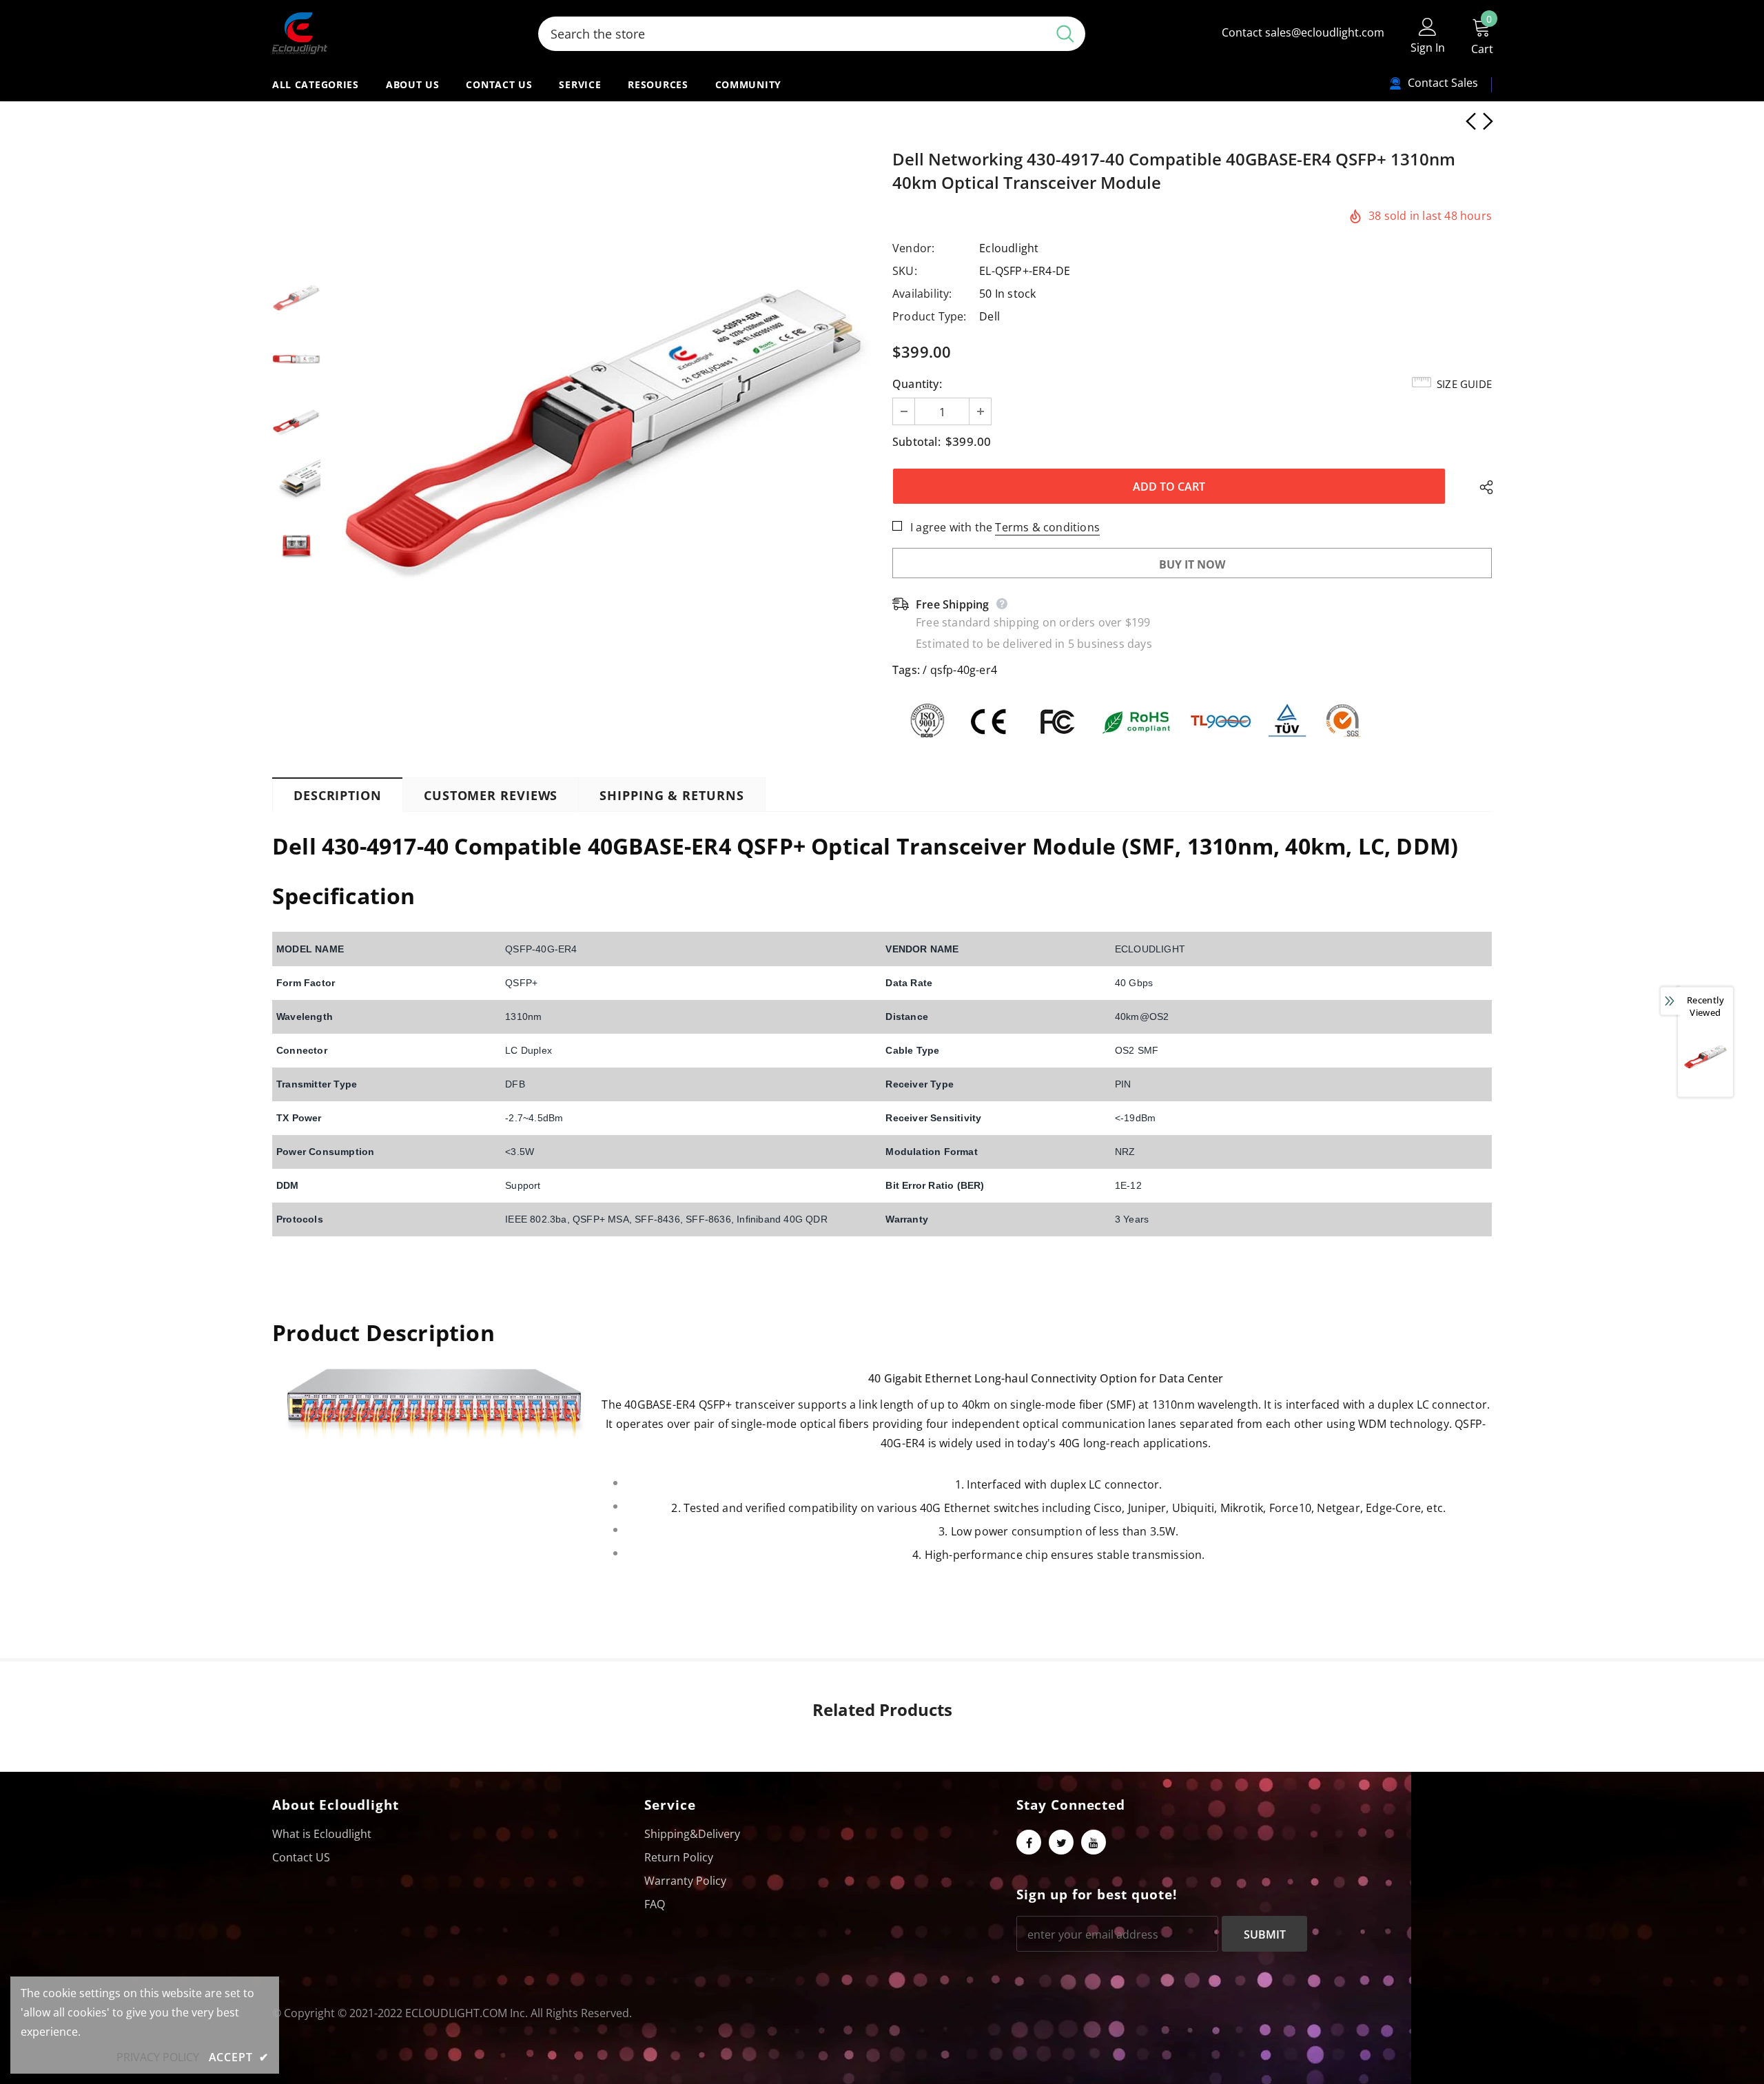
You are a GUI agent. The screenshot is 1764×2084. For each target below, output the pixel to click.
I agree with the (951, 527)
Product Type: (930, 316)
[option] (603, 421)
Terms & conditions (1047, 527)
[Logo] (395, 33)
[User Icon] (1428, 26)
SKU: (905, 271)
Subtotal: (916, 442)
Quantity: (917, 384)
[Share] (1483, 487)
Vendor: (913, 248)
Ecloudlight (1009, 248)
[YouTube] (1094, 1842)
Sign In (1428, 48)
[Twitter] (1061, 1842)
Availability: (922, 294)
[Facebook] (1029, 1842)
